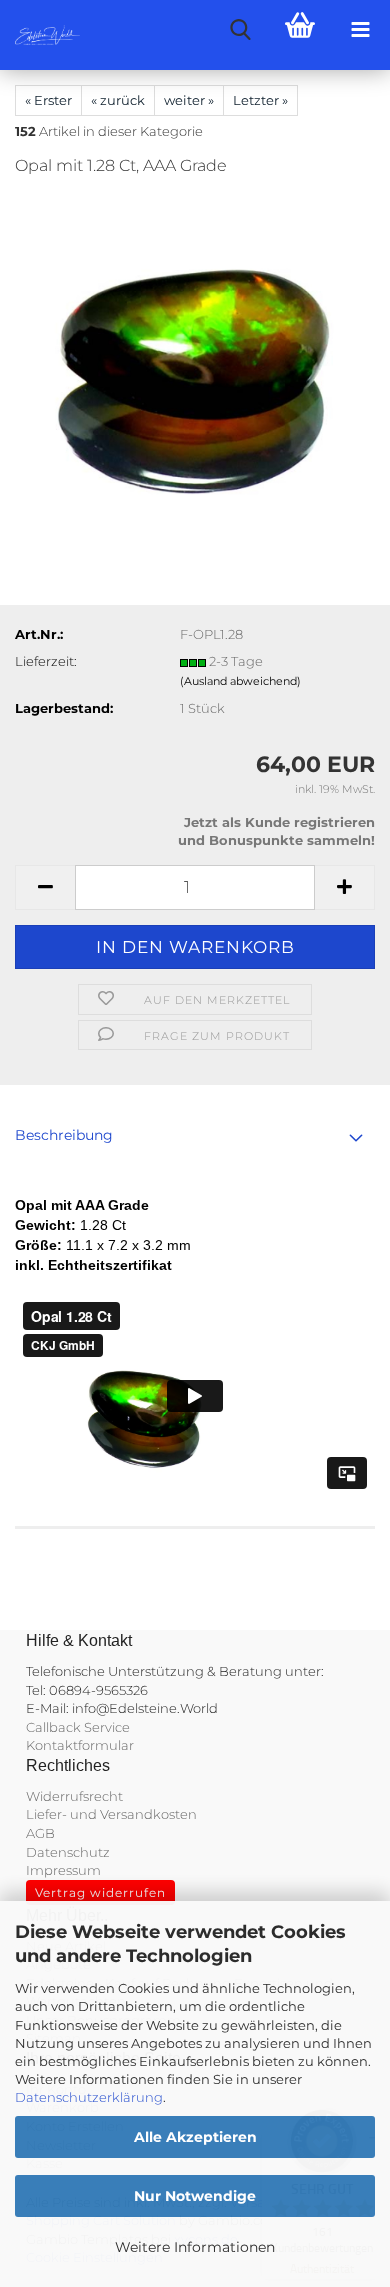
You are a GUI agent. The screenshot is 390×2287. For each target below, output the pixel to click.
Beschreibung (64, 1135)
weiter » (189, 100)
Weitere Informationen (195, 2247)
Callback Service (78, 1727)
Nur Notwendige (195, 2196)
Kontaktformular (80, 1745)
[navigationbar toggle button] (360, 30)
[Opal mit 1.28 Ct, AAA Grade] (195, 344)
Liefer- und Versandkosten (111, 1814)
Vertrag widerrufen (100, 1892)
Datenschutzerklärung (89, 2097)
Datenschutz (68, 1852)
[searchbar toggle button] (240, 30)
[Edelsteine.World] (40, 35)
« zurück (118, 100)
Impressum (63, 1870)
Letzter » (260, 100)
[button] (45, 887)
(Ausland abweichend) (240, 681)
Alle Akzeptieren (195, 2137)
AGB (40, 1833)
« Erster (48, 100)
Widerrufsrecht (74, 1796)
